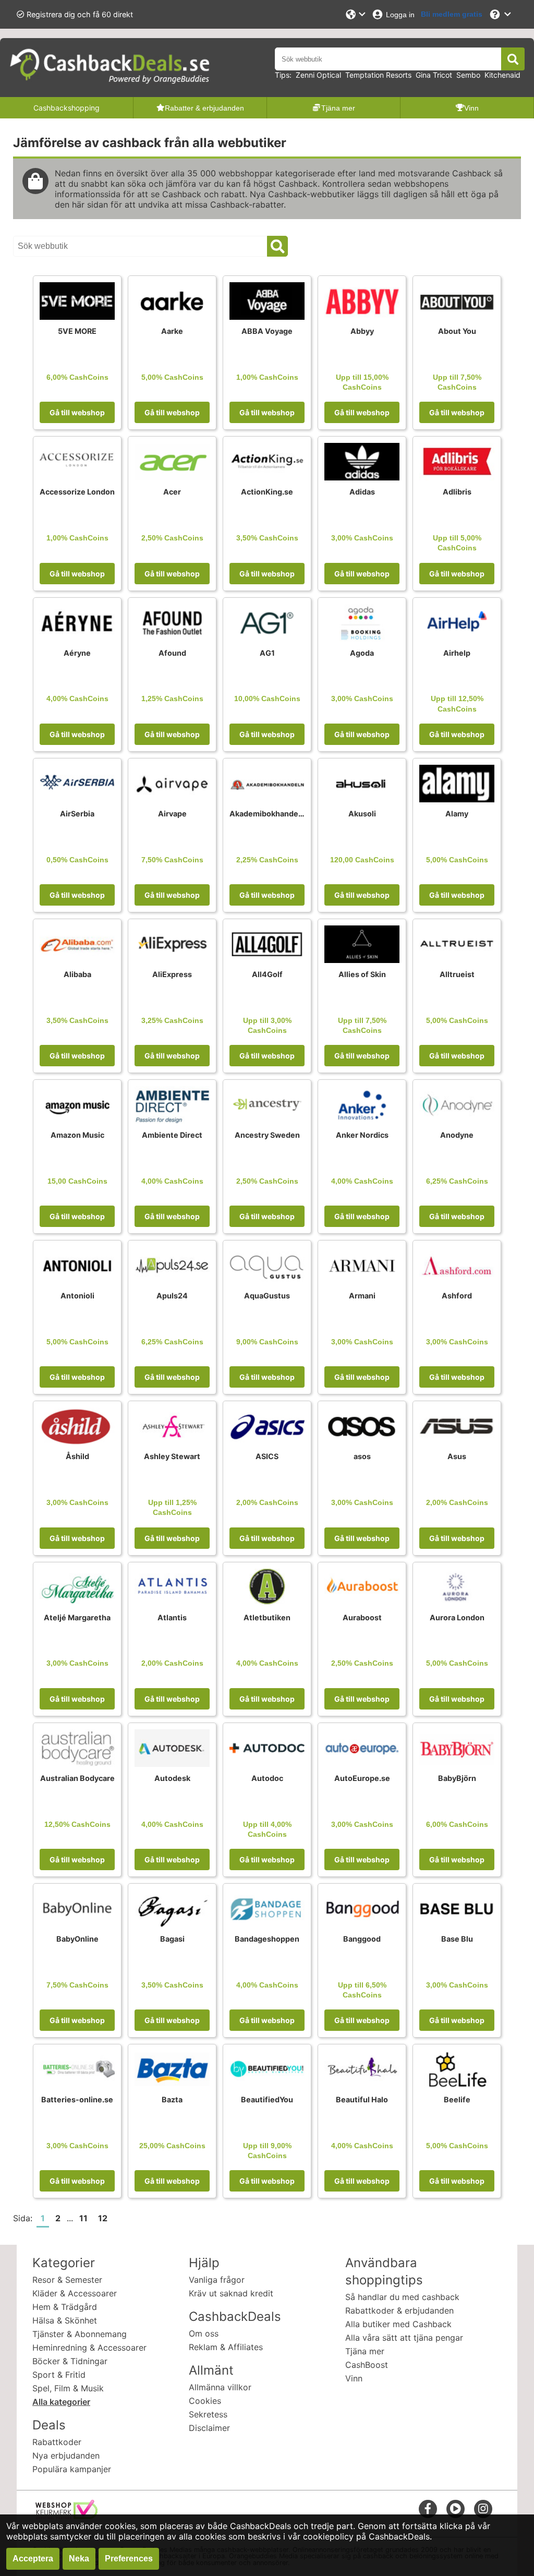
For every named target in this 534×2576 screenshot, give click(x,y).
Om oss (204, 2333)
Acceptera (33, 2559)
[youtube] (456, 2508)
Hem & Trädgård (65, 2307)
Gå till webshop (77, 412)
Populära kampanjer (72, 2469)
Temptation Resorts (378, 75)
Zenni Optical (318, 75)
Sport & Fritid (59, 2375)
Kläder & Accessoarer (75, 2293)
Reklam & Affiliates (226, 2347)
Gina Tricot (434, 75)
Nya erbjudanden (66, 2455)
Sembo (468, 75)
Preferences (129, 2559)
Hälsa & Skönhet (65, 2320)
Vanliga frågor (217, 2280)
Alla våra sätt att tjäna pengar (404, 2338)
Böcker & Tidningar (70, 2361)
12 (103, 2218)
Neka (79, 2559)
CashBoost (367, 2365)
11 (83, 2218)
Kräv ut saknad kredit (231, 2293)
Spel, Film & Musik (68, 2388)
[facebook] (428, 2508)
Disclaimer (209, 2428)
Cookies (205, 2401)
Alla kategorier (61, 2402)
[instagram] (483, 2508)
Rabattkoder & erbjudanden (399, 2310)
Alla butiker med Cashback (398, 2324)
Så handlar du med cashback (402, 2297)
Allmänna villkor (220, 2387)
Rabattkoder (57, 2442)
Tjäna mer (365, 2351)
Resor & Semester (67, 2280)
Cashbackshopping (66, 108)
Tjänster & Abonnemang (80, 2334)
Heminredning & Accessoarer (89, 2348)
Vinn (354, 2378)
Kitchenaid (502, 75)
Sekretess (208, 2414)
